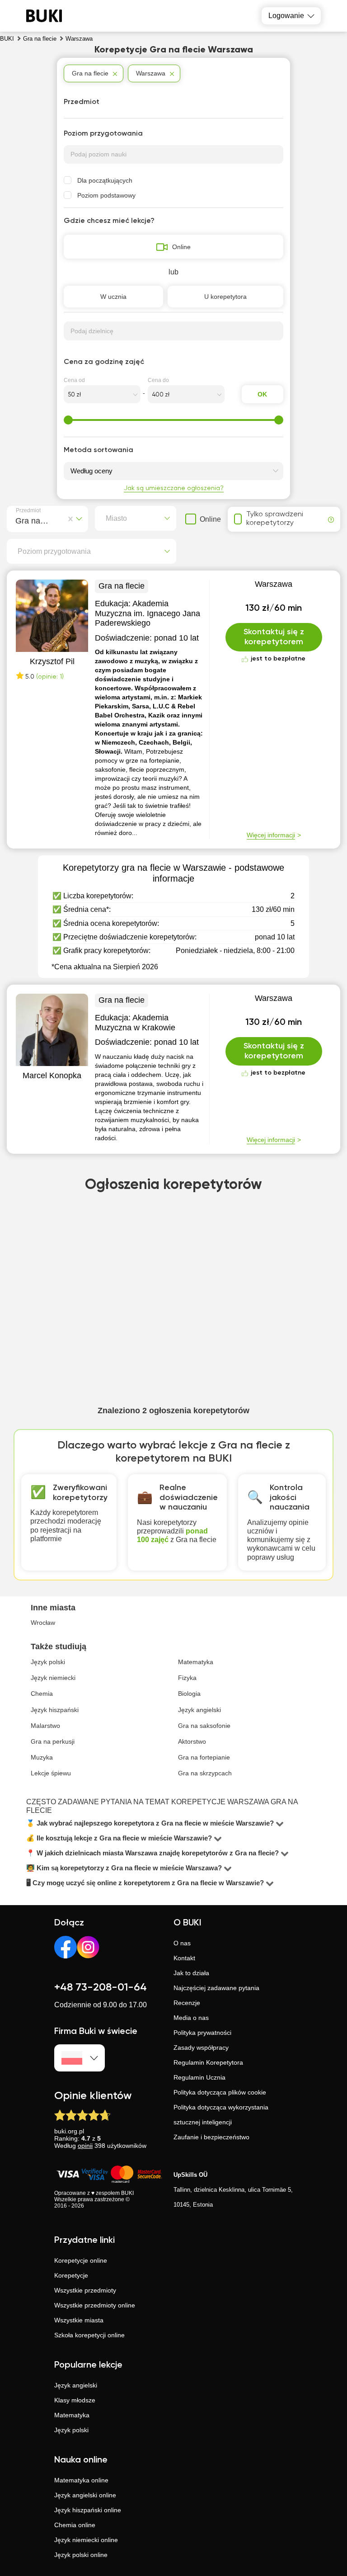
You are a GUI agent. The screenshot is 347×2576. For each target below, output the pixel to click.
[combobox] (17, 519)
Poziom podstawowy (106, 195)
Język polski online (81, 2555)
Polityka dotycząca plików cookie (220, 2092)
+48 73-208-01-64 (101, 1987)
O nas (182, 1943)
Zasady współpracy (201, 2048)
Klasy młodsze (75, 2400)
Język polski (71, 2430)
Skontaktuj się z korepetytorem (274, 637)
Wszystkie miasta (79, 2320)
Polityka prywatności (202, 2033)
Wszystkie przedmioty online (95, 2305)
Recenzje (187, 2003)
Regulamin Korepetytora (208, 2062)
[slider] (68, 420)
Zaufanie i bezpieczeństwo (211, 2137)
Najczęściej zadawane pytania (216, 1988)
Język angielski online (85, 2495)
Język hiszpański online (88, 2510)
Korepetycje (71, 2275)
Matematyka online (81, 2480)
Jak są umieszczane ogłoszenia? (174, 488)
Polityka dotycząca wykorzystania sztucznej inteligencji (221, 2115)
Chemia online (75, 2525)
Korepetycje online (81, 2260)
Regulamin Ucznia (199, 2077)
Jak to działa (191, 1973)
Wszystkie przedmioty (85, 2290)
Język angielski (76, 2385)
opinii (85, 2146)
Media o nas (191, 2018)
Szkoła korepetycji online (89, 2335)
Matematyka (72, 2415)
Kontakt (184, 1958)
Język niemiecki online (86, 2540)
